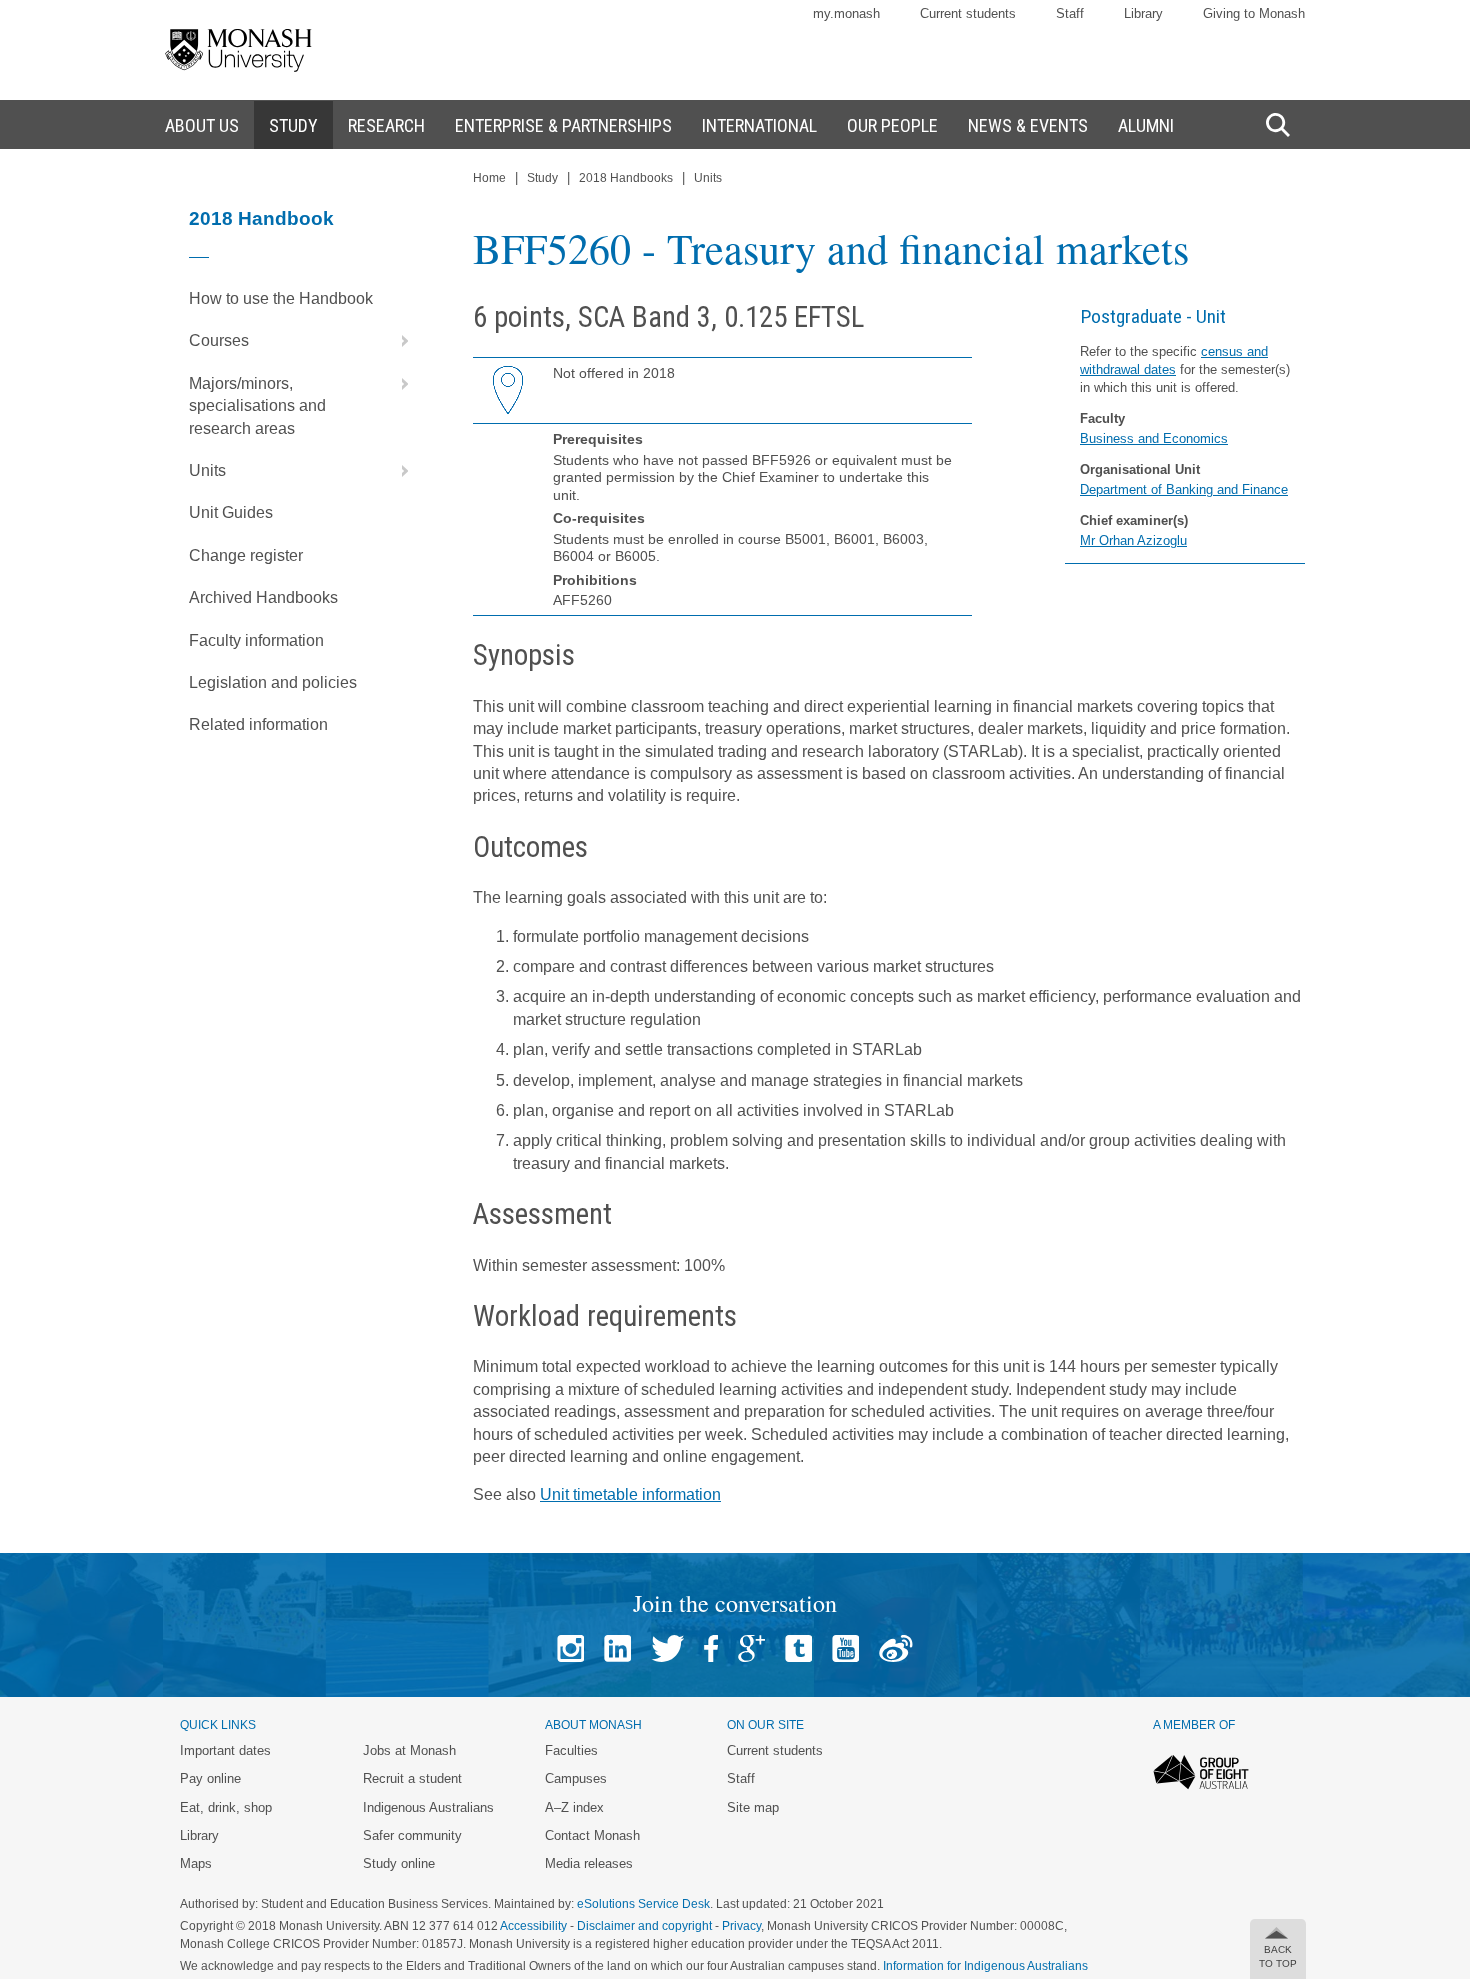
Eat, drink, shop (226, 1807)
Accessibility (533, 1926)
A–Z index (574, 1807)
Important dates (225, 1750)
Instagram (570, 1648)
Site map (753, 1807)
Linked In (617, 1648)
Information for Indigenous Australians (985, 1966)
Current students (968, 13)
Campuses (576, 1778)
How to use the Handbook (281, 298)
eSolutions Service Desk (643, 1904)
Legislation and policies (273, 682)
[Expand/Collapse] (397, 341)
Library (1143, 13)
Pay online (210, 1778)
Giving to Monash (1254, 13)
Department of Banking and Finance (1184, 489)
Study (542, 178)
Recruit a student (412, 1778)
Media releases (589, 1863)
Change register (246, 555)
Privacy (741, 1926)
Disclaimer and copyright (644, 1926)
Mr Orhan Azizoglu (1133, 540)
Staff (1070, 13)
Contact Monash (592, 1835)
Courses (219, 340)
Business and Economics (1154, 438)
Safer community (412, 1835)
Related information (258, 724)
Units (207, 470)
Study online (399, 1863)
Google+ (751, 1648)
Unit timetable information (630, 1494)
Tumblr (798, 1648)
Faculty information (256, 640)
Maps (196, 1863)
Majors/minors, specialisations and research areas (257, 406)
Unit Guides (231, 512)
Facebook (711, 1648)
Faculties (571, 1750)
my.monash (846, 13)
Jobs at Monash (409, 1750)
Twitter (667, 1648)
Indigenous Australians (428, 1807)
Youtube (845, 1648)
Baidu (896, 1648)
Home (489, 178)
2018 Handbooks (626, 178)
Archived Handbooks (263, 597)
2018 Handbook (261, 218)
